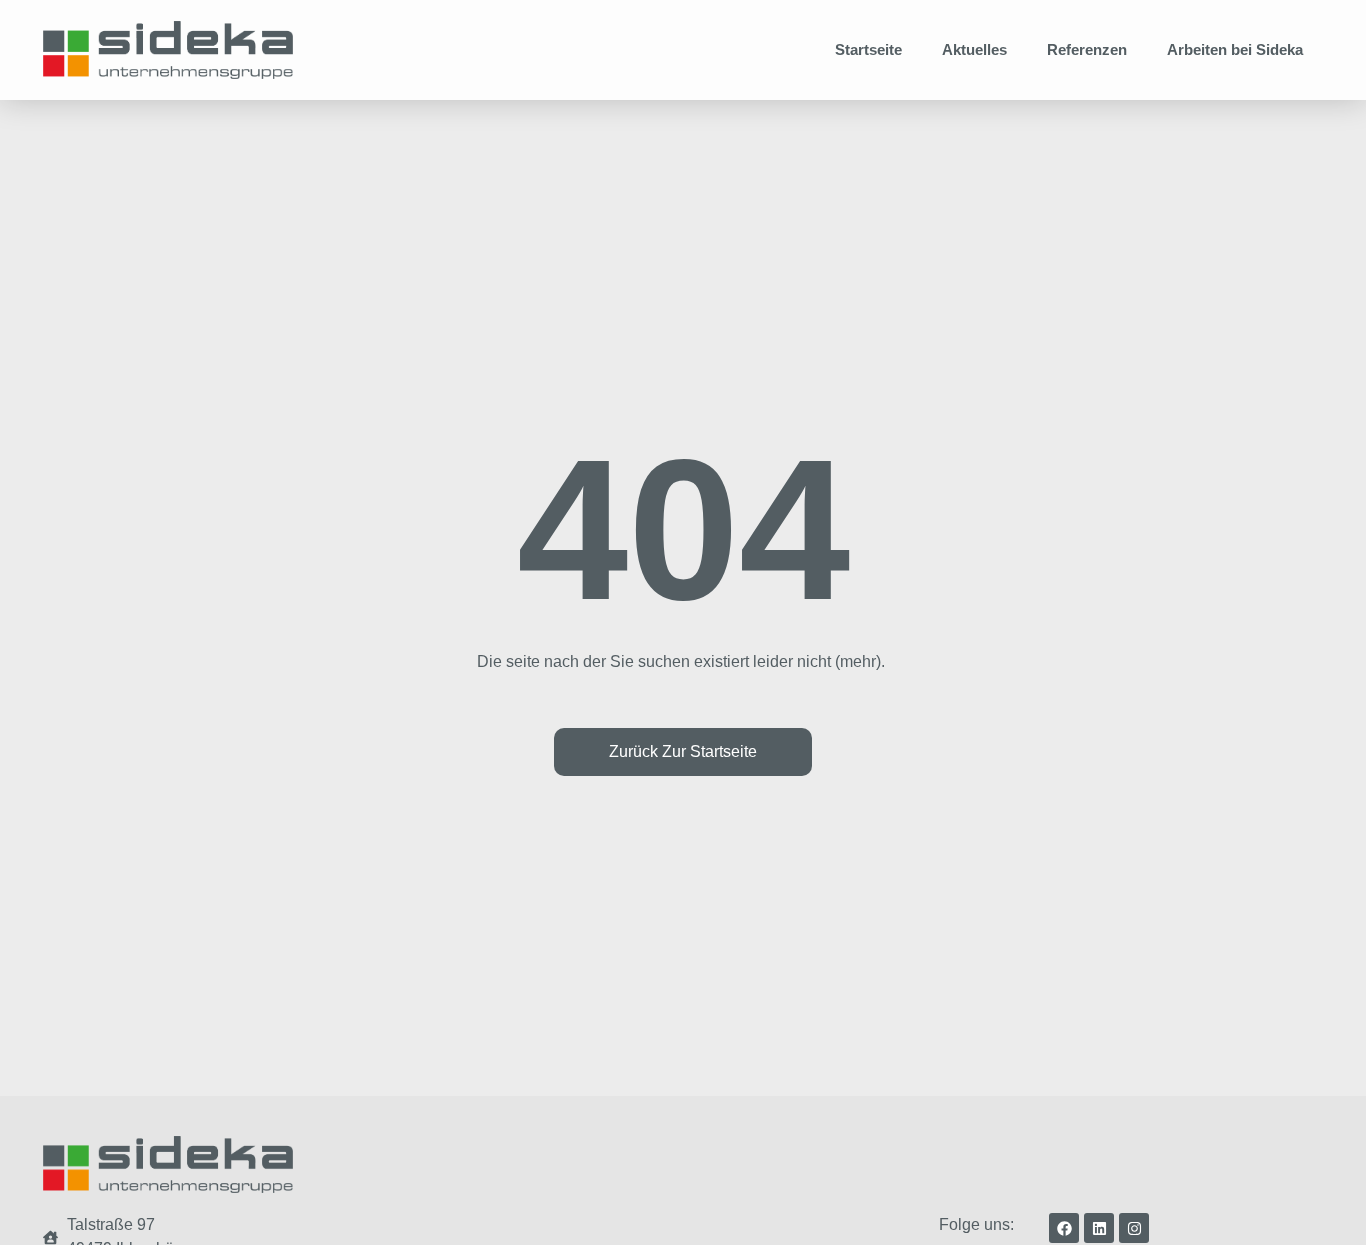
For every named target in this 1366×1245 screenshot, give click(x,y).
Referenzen (1087, 49)
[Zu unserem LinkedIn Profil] (1099, 1228)
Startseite (868, 49)
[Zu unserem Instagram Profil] (1134, 1228)
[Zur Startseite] (168, 50)
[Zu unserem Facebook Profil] (1064, 1228)
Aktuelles (974, 49)
